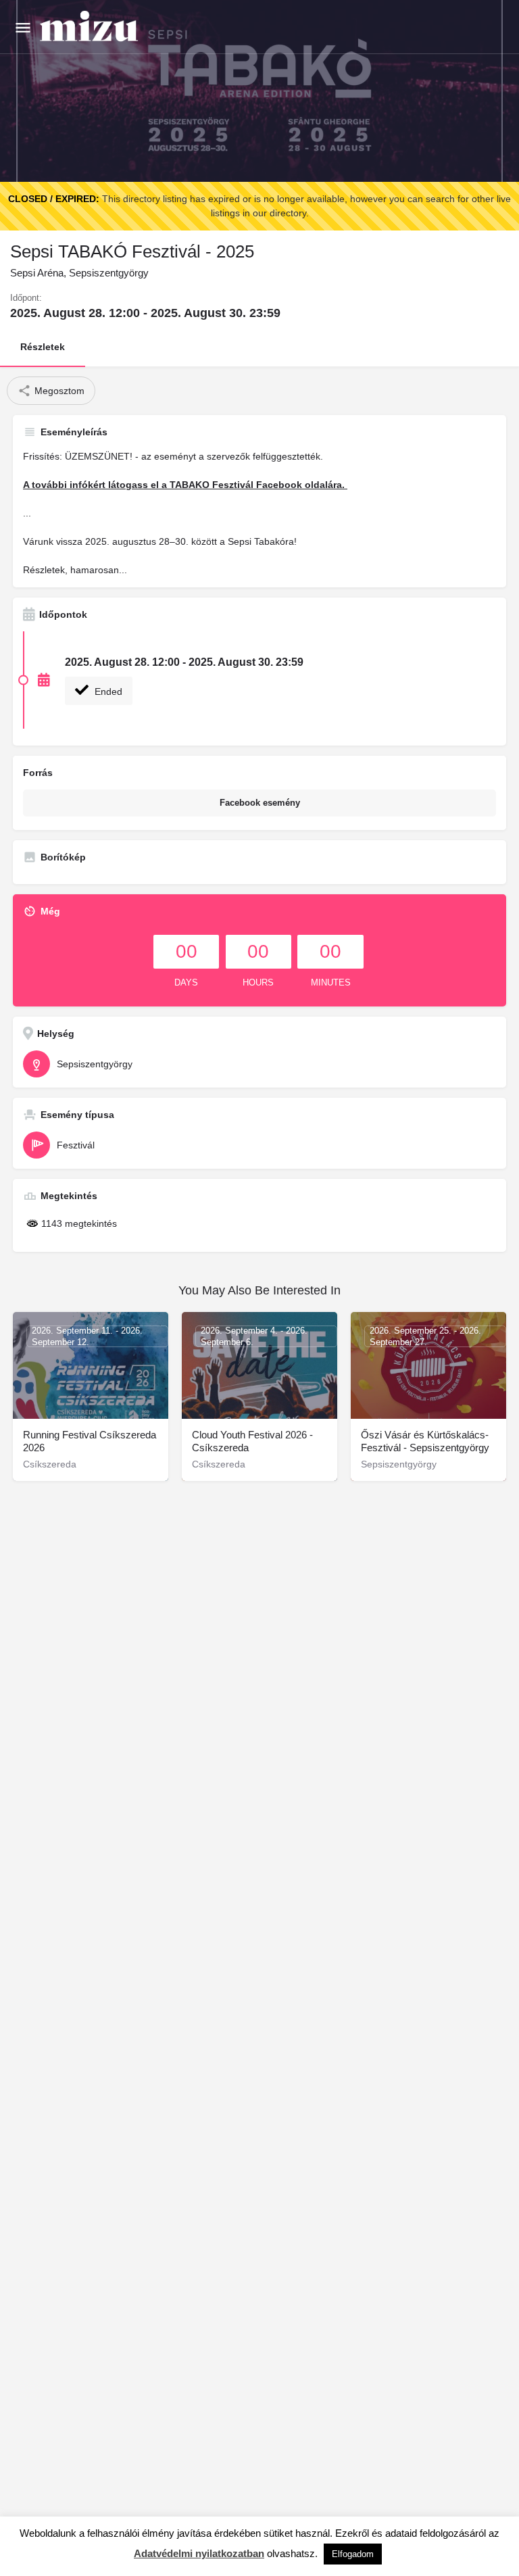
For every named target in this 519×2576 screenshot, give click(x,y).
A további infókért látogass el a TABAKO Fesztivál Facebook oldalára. (185, 485)
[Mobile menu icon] (23, 27)
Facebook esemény (260, 803)
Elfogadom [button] (353, 2554)
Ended (107, 691)
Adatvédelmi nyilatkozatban (199, 2553)
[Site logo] (91, 27)
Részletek (43, 347)
